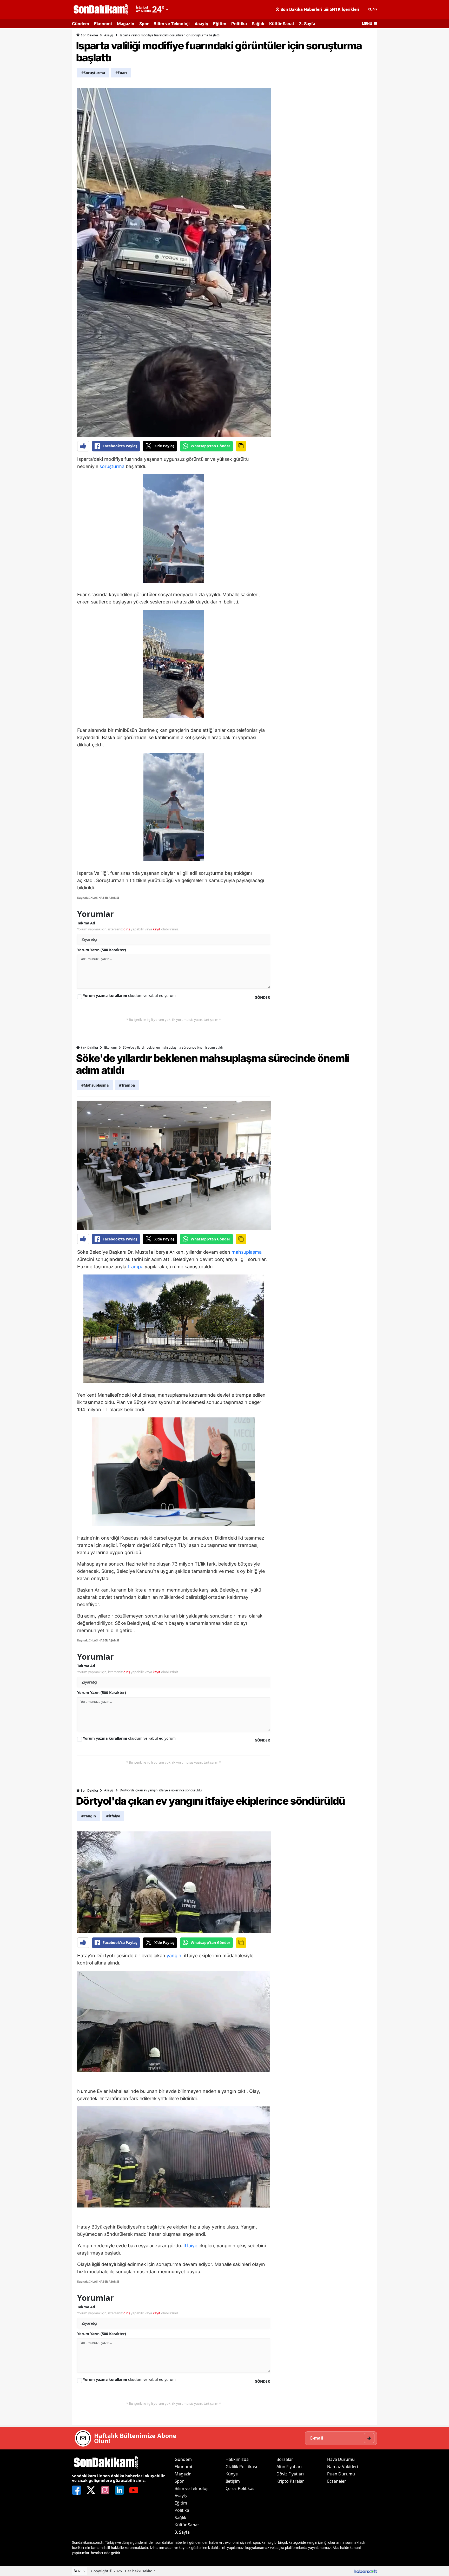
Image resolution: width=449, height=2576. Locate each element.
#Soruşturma (93, 73)
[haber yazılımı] (365, 2571)
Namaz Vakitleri (343, 2467)
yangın (174, 1956)
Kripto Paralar (290, 2481)
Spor (144, 24)
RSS (81, 2571)
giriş (127, 929)
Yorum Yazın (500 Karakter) (102, 950)
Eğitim (220, 24)
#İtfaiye (113, 1816)
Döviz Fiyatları (290, 2474)
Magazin (126, 24)
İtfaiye (190, 2246)
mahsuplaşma (247, 1252)
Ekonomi (103, 24)
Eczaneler (337, 2481)
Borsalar (285, 2459)
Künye (232, 2474)
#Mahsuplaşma (95, 1085)
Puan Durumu (341, 2474)
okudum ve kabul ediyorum (129, 995)
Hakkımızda (237, 2459)
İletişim (233, 2481)
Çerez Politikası (240, 2488)
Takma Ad (86, 923)
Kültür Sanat (282, 24)
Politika (239, 24)
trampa (136, 1267)
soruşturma (112, 466)
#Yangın (89, 1816)
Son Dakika (89, 35)
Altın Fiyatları (289, 2467)
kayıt (157, 929)
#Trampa (127, 1085)
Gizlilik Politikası (241, 2467)
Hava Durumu (341, 2459)
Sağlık (258, 24)
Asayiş (201, 24)
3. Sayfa (307, 24)
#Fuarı (121, 73)
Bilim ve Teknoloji (172, 24)
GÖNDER (262, 997)
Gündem (81, 24)
